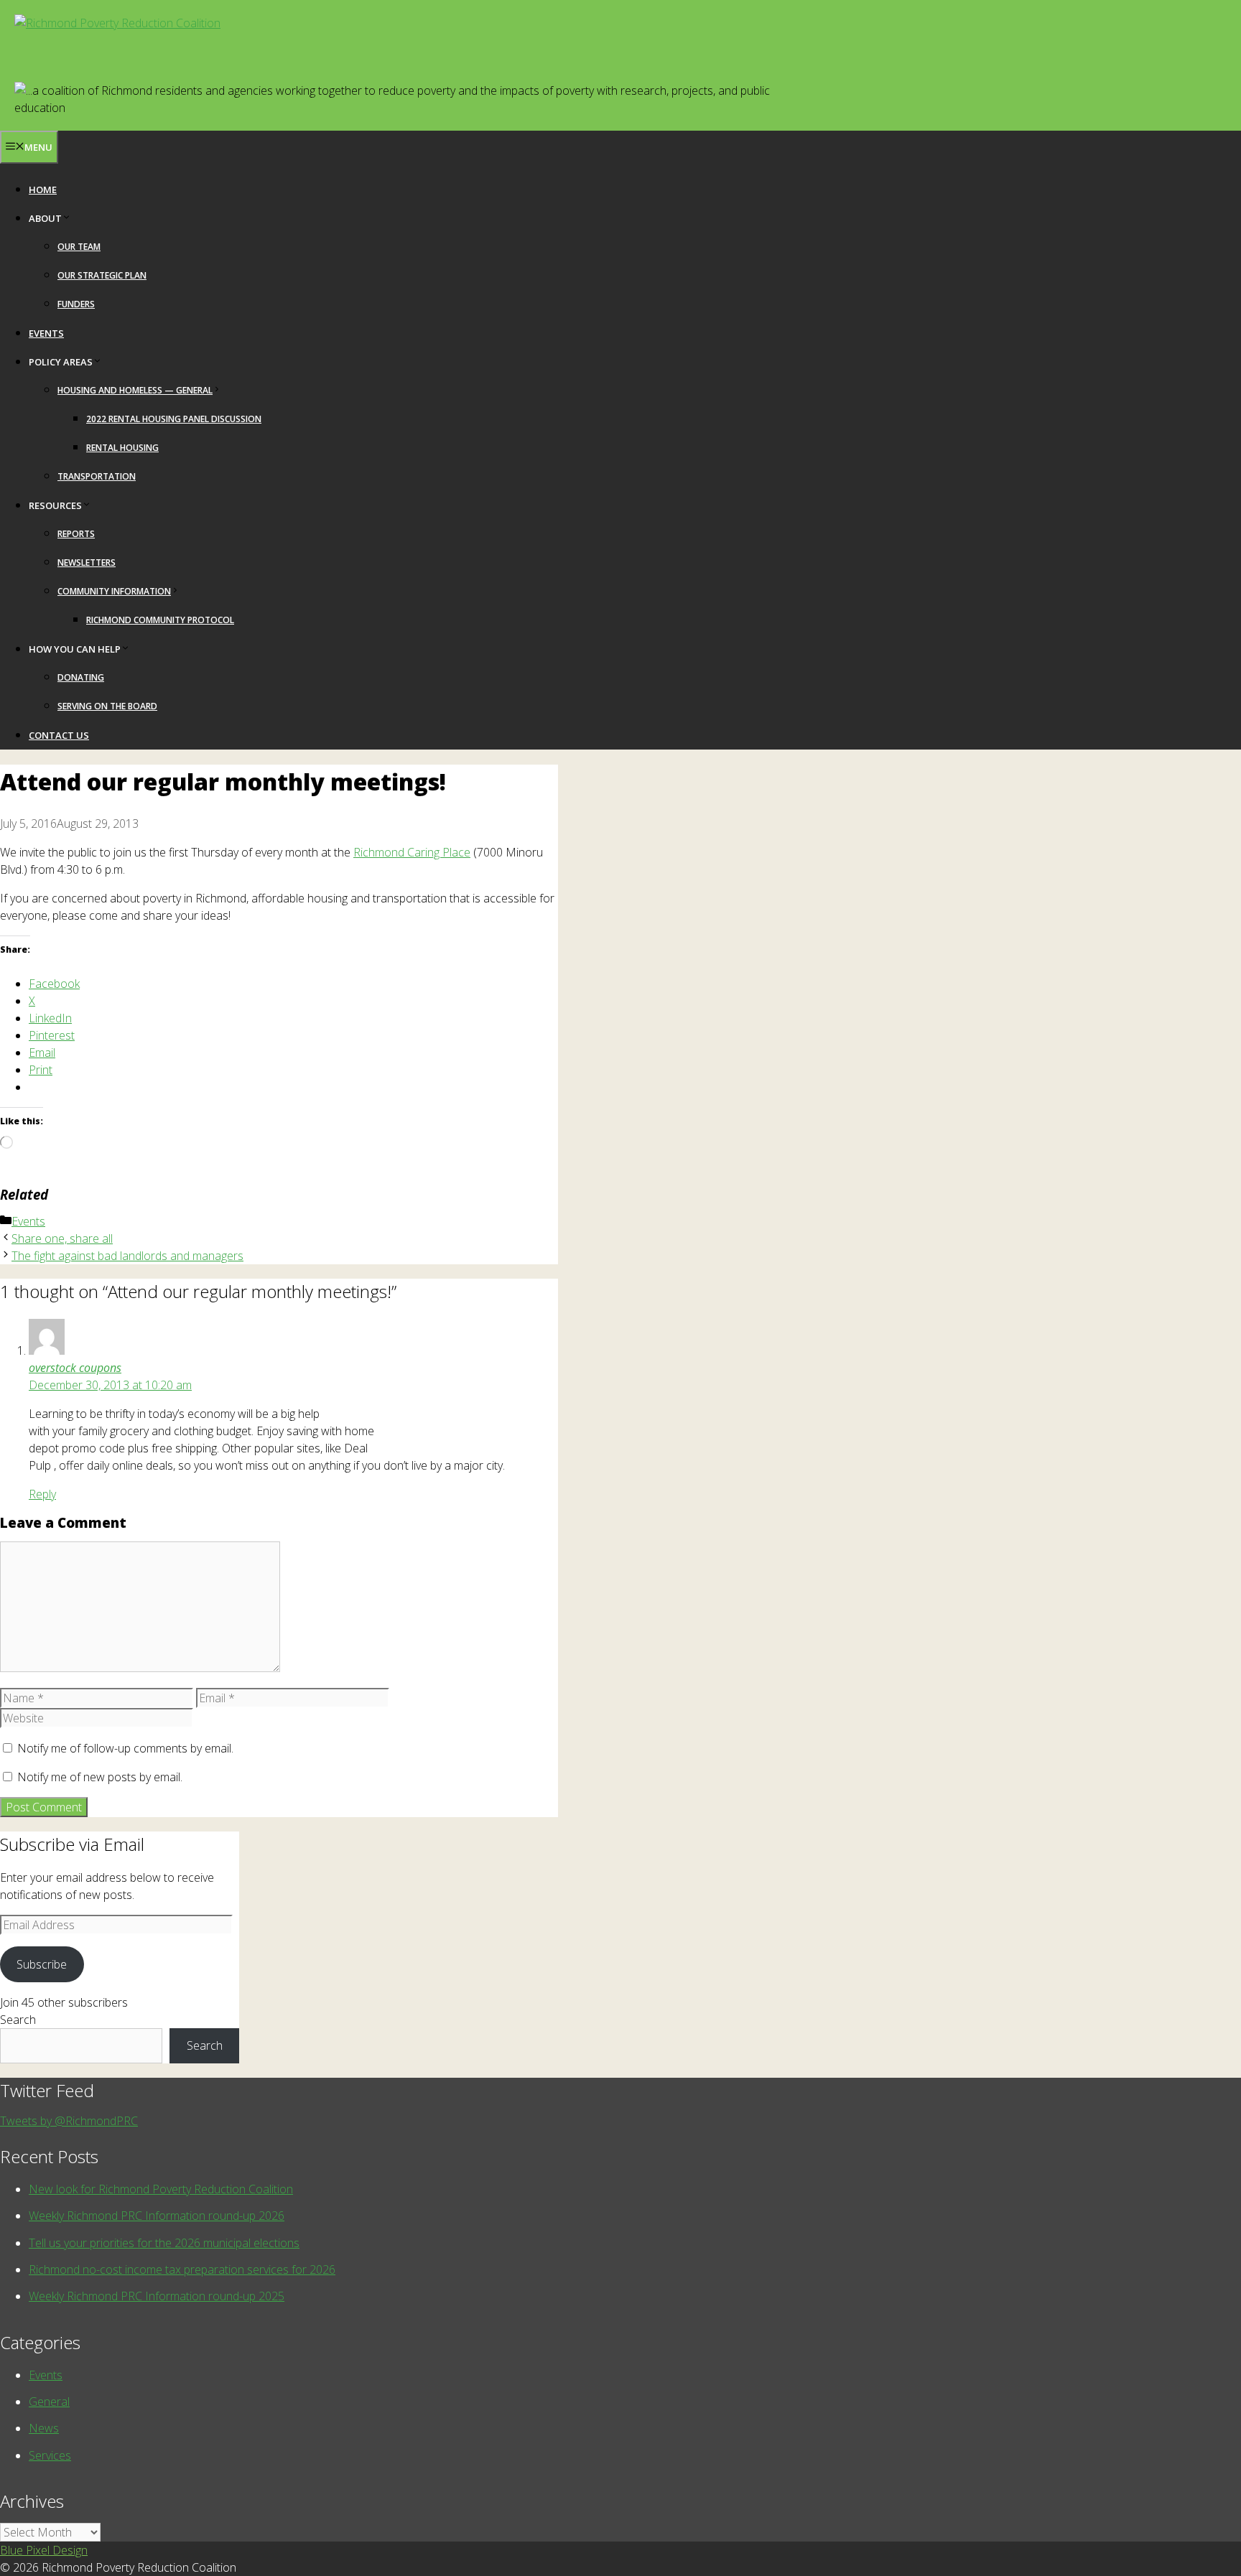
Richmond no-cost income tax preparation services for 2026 (182, 2269)
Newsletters (87, 563)
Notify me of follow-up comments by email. (125, 1748)
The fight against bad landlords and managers (127, 1256)
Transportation (97, 476)
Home (43, 190)
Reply (42, 1494)
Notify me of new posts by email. (100, 1777)
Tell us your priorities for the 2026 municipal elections (164, 2243)
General (49, 2402)
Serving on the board (107, 706)
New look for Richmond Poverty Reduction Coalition (161, 2189)
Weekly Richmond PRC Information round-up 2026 (157, 2216)
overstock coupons (75, 1368)
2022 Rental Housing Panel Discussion (174, 419)
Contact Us (59, 735)
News (44, 2428)
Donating (81, 677)
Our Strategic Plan (102, 275)
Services (50, 2455)
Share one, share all (62, 1238)
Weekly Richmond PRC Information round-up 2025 (157, 2296)
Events (46, 333)
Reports (76, 534)
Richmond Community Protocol (160, 620)
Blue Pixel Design (44, 2550)
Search (18, 2020)
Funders (76, 304)
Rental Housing (122, 448)
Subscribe (42, 1964)
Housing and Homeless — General (135, 390)
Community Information (114, 591)
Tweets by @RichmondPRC (69, 2121)
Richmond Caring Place (412, 852)
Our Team (79, 247)
